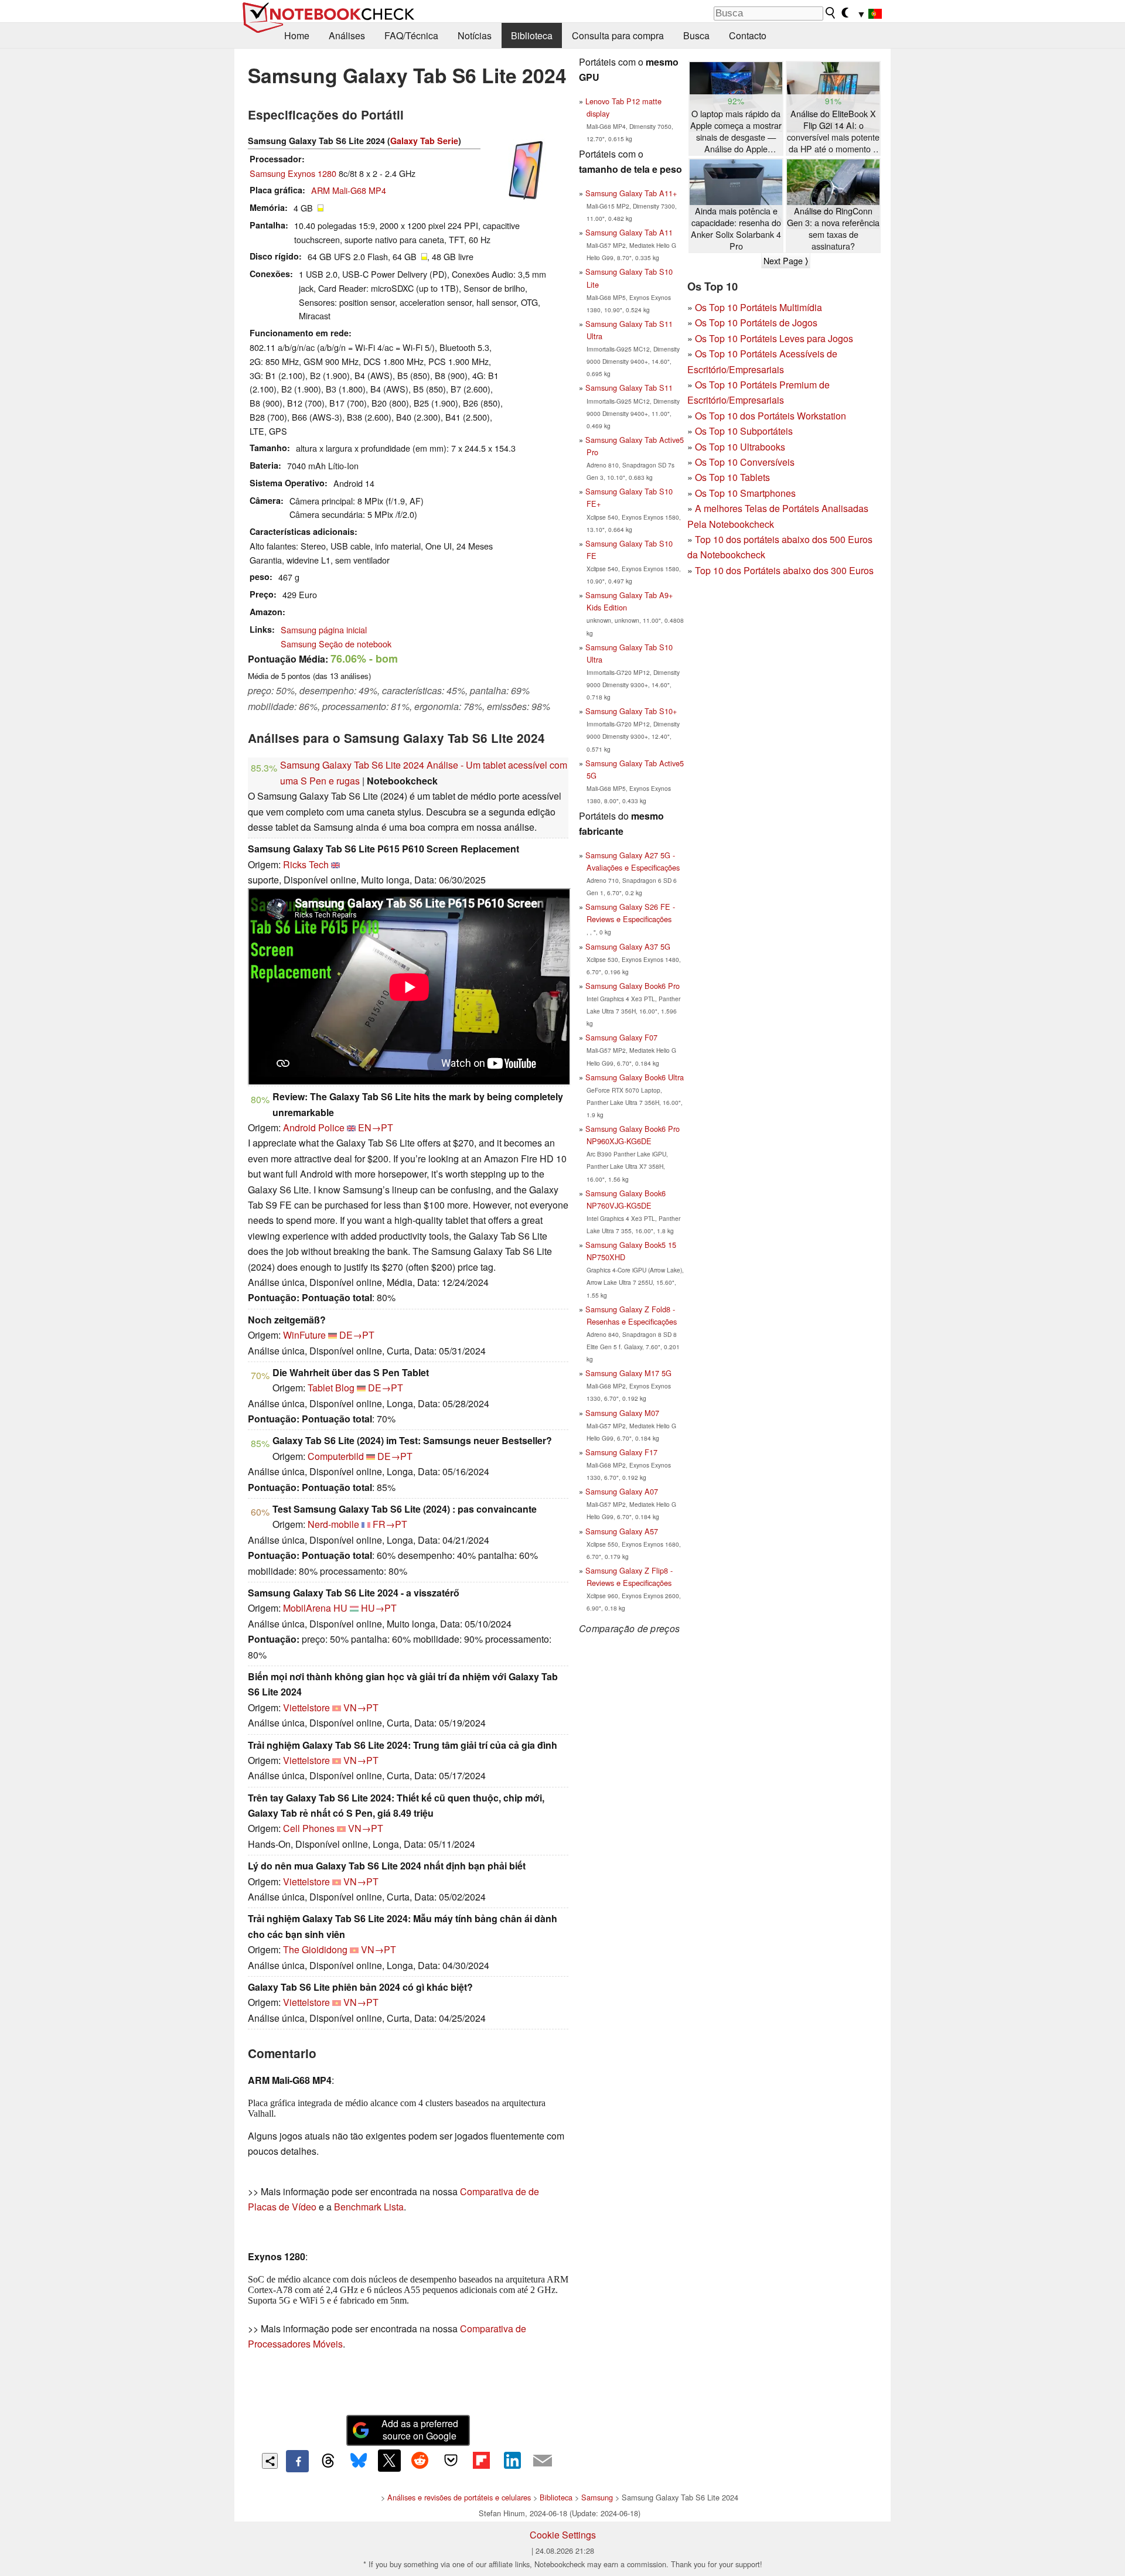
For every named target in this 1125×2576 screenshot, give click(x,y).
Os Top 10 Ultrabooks (740, 447)
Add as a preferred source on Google (420, 2430)
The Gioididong (315, 1949)
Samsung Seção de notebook (336, 644)
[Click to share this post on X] (389, 2461)
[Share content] (270, 2461)
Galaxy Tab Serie (424, 141)
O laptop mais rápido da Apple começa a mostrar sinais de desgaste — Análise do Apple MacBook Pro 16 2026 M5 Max (736, 132)
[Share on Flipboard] (481, 2461)
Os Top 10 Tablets (732, 477)
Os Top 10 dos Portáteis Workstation (771, 416)
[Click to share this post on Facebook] (297, 2461)
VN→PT (361, 1707)
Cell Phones (309, 1828)
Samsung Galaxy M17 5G (628, 1373)
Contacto (748, 35)
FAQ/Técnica (411, 35)
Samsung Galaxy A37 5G (628, 946)
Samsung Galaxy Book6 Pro (633, 986)
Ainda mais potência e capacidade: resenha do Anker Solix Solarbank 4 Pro (736, 228)
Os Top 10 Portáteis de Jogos (756, 323)
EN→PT (376, 1127)
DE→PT (357, 1335)
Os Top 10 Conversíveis (745, 462)
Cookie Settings (563, 2535)
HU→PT (379, 1608)
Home (297, 35)
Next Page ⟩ (786, 261)
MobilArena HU (315, 1608)
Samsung (597, 2497)
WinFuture (304, 1335)
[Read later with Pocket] (451, 2461)
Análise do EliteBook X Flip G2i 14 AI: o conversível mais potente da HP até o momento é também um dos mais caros (833, 132)
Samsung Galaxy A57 (622, 1531)
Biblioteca (532, 35)
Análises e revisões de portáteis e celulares (459, 2497)
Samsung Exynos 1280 (293, 173)
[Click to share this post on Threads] (328, 2461)
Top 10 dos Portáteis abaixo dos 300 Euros (784, 570)
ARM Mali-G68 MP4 (349, 190)
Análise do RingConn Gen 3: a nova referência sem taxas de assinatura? (833, 228)
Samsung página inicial (324, 630)
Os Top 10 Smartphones (745, 493)
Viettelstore (306, 1707)
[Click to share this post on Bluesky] (359, 2461)
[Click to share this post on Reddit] (420, 2461)
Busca (696, 35)
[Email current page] (543, 2461)
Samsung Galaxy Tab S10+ (631, 711)
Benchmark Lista (369, 2207)
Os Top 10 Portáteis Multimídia (758, 307)
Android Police (314, 1127)
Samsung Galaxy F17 (621, 1452)
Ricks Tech (306, 864)
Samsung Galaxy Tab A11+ (631, 193)
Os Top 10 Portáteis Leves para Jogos (774, 338)
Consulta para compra (618, 35)
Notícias (475, 35)
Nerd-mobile (333, 1524)
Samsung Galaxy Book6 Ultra (635, 1077)
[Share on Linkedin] (512, 2461)
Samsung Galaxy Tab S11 (629, 388)
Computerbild (336, 1456)
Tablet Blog (331, 1388)
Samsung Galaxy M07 (622, 1413)
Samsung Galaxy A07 (622, 1491)
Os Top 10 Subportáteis (744, 431)
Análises (347, 35)
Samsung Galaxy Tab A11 (629, 232)
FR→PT (390, 1524)
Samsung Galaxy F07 (621, 1037)
